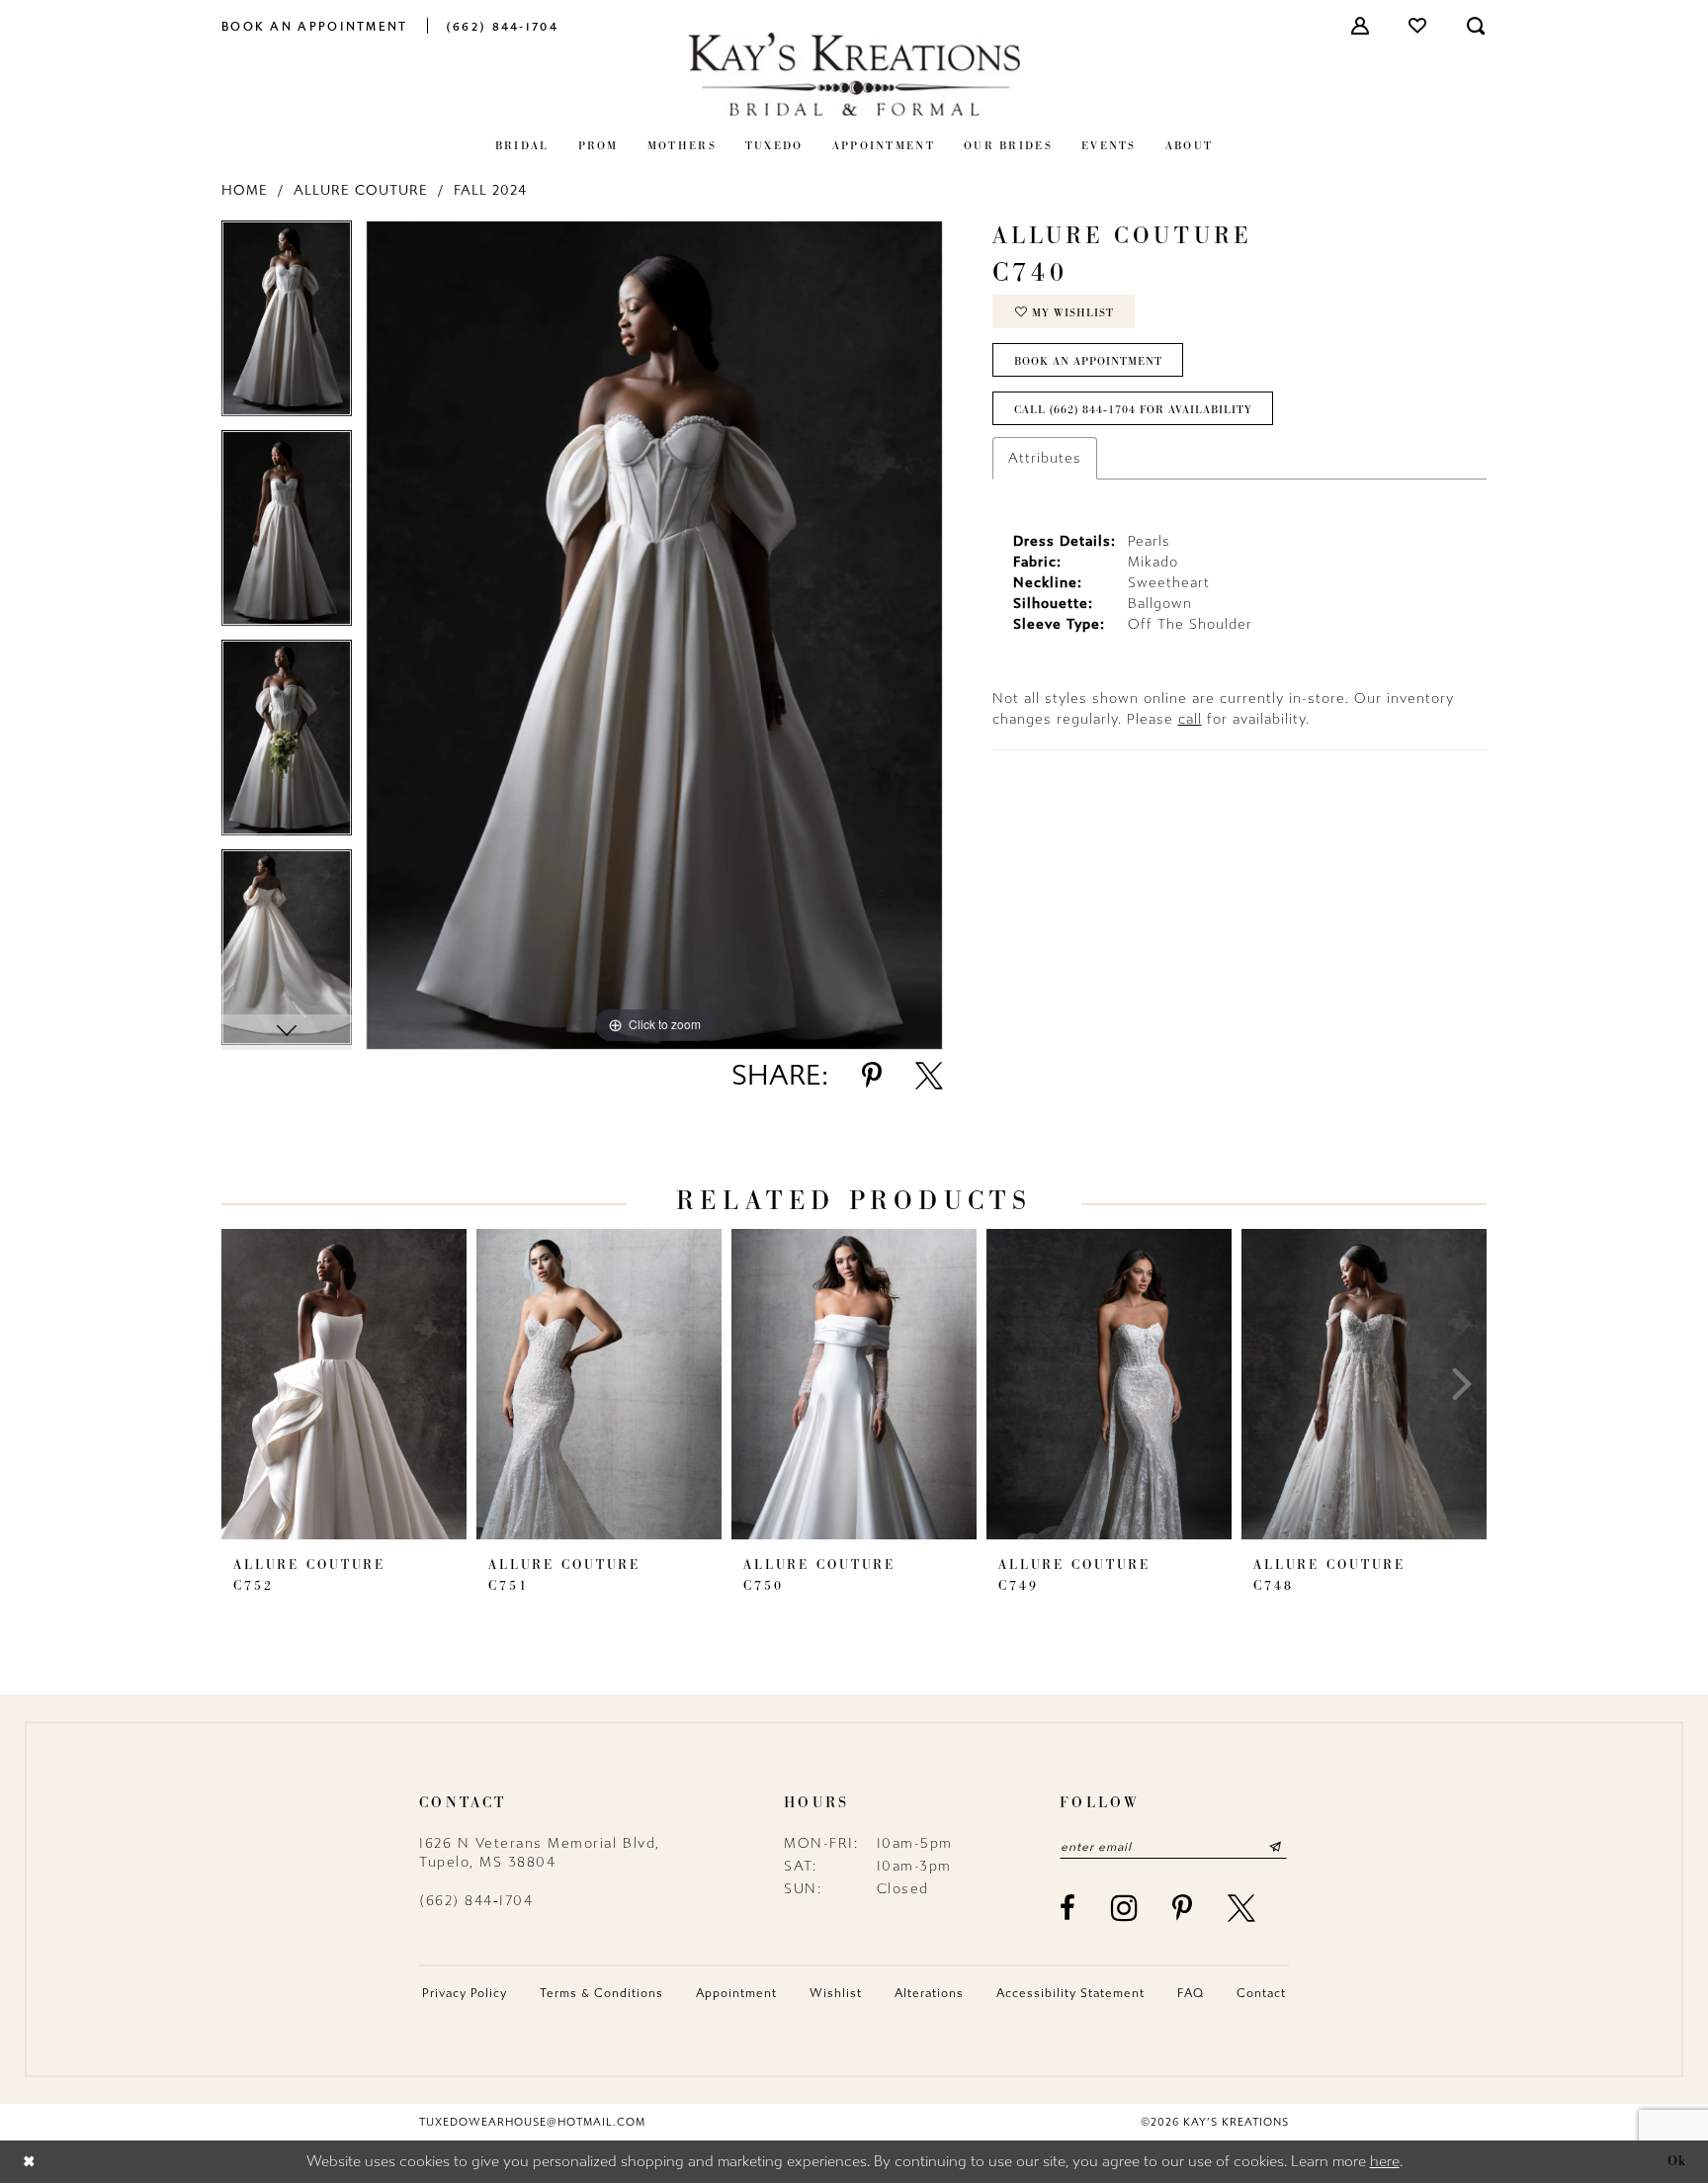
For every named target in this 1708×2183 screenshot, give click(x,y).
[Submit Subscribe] (1276, 1847)
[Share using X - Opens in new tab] (929, 1076)
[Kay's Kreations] (854, 74)
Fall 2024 (490, 190)
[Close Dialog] (29, 2162)
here (1385, 2161)
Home (245, 190)
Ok (1677, 2161)
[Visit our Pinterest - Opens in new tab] (1183, 1908)
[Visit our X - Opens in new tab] (1242, 1908)
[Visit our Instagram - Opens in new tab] (1125, 1908)
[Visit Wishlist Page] (1418, 26)
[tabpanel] (287, 325)
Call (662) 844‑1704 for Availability (1133, 409)
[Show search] (1477, 26)
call (1190, 719)
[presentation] (344, 1384)
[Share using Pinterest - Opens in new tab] (872, 1076)
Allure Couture (361, 190)
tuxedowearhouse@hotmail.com (532, 2122)
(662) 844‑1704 (476, 1901)
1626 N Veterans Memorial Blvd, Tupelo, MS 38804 (540, 1853)
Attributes (1045, 458)
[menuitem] (315, 25)
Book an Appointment (1088, 361)
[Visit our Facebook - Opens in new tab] (1068, 1908)
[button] (1361, 26)
